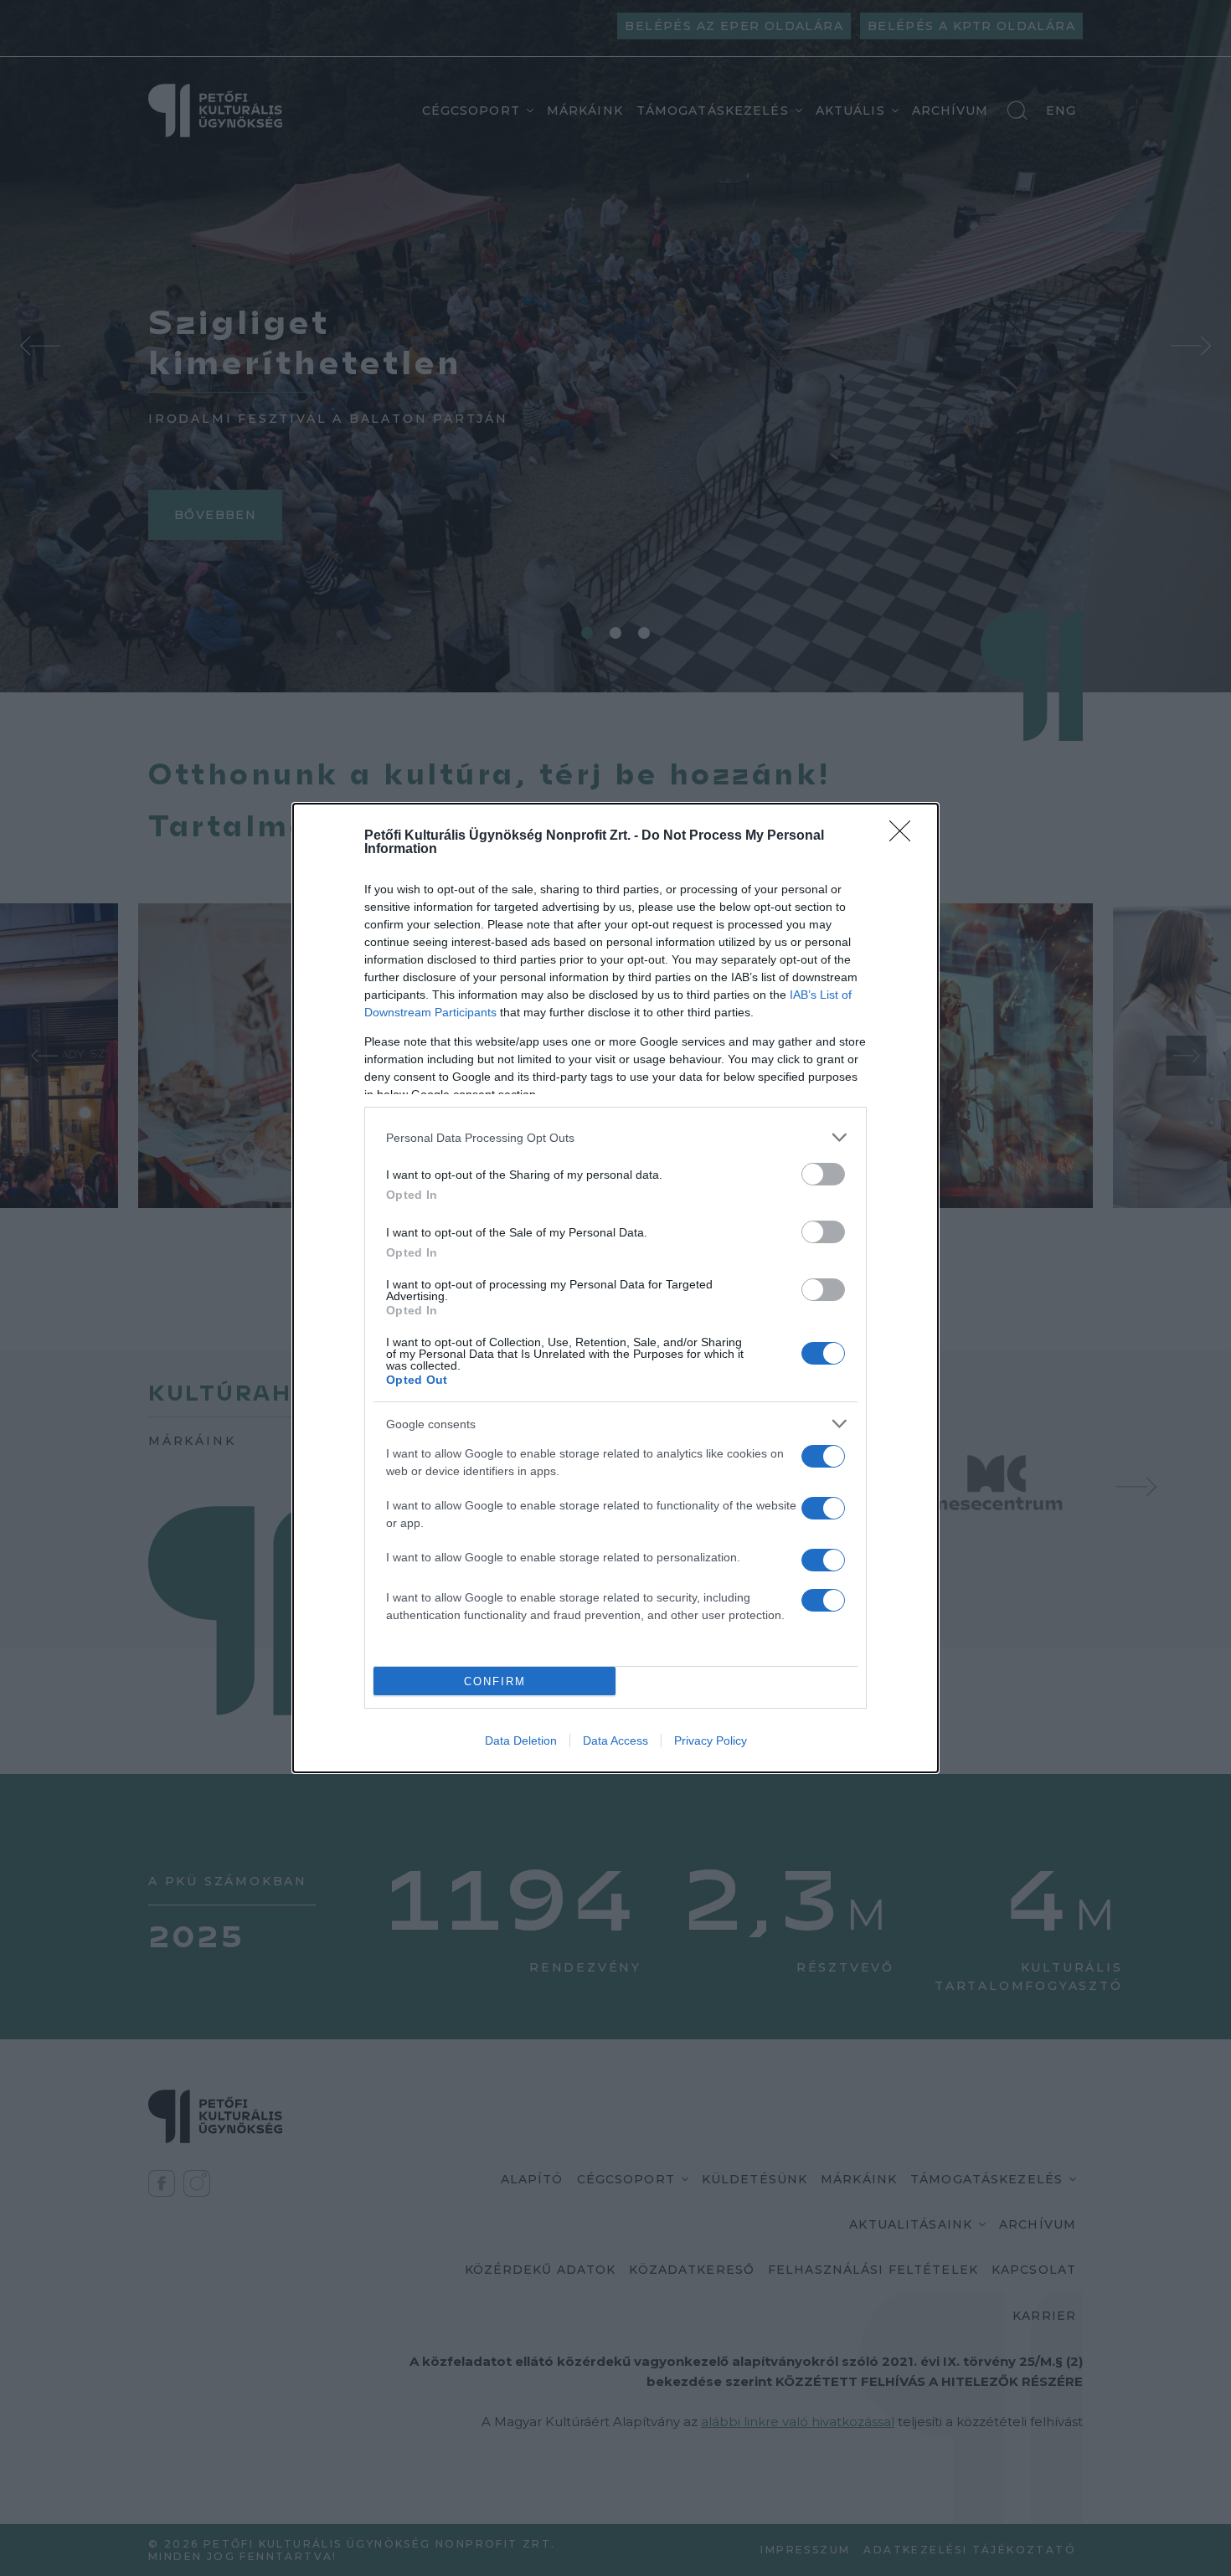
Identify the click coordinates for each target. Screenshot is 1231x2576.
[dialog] (615, 1288)
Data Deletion (521, 1740)
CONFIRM (495, 1681)
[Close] (905, 836)
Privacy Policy (711, 1740)
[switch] (823, 1174)
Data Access (615, 1740)
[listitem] (615, 1137)
